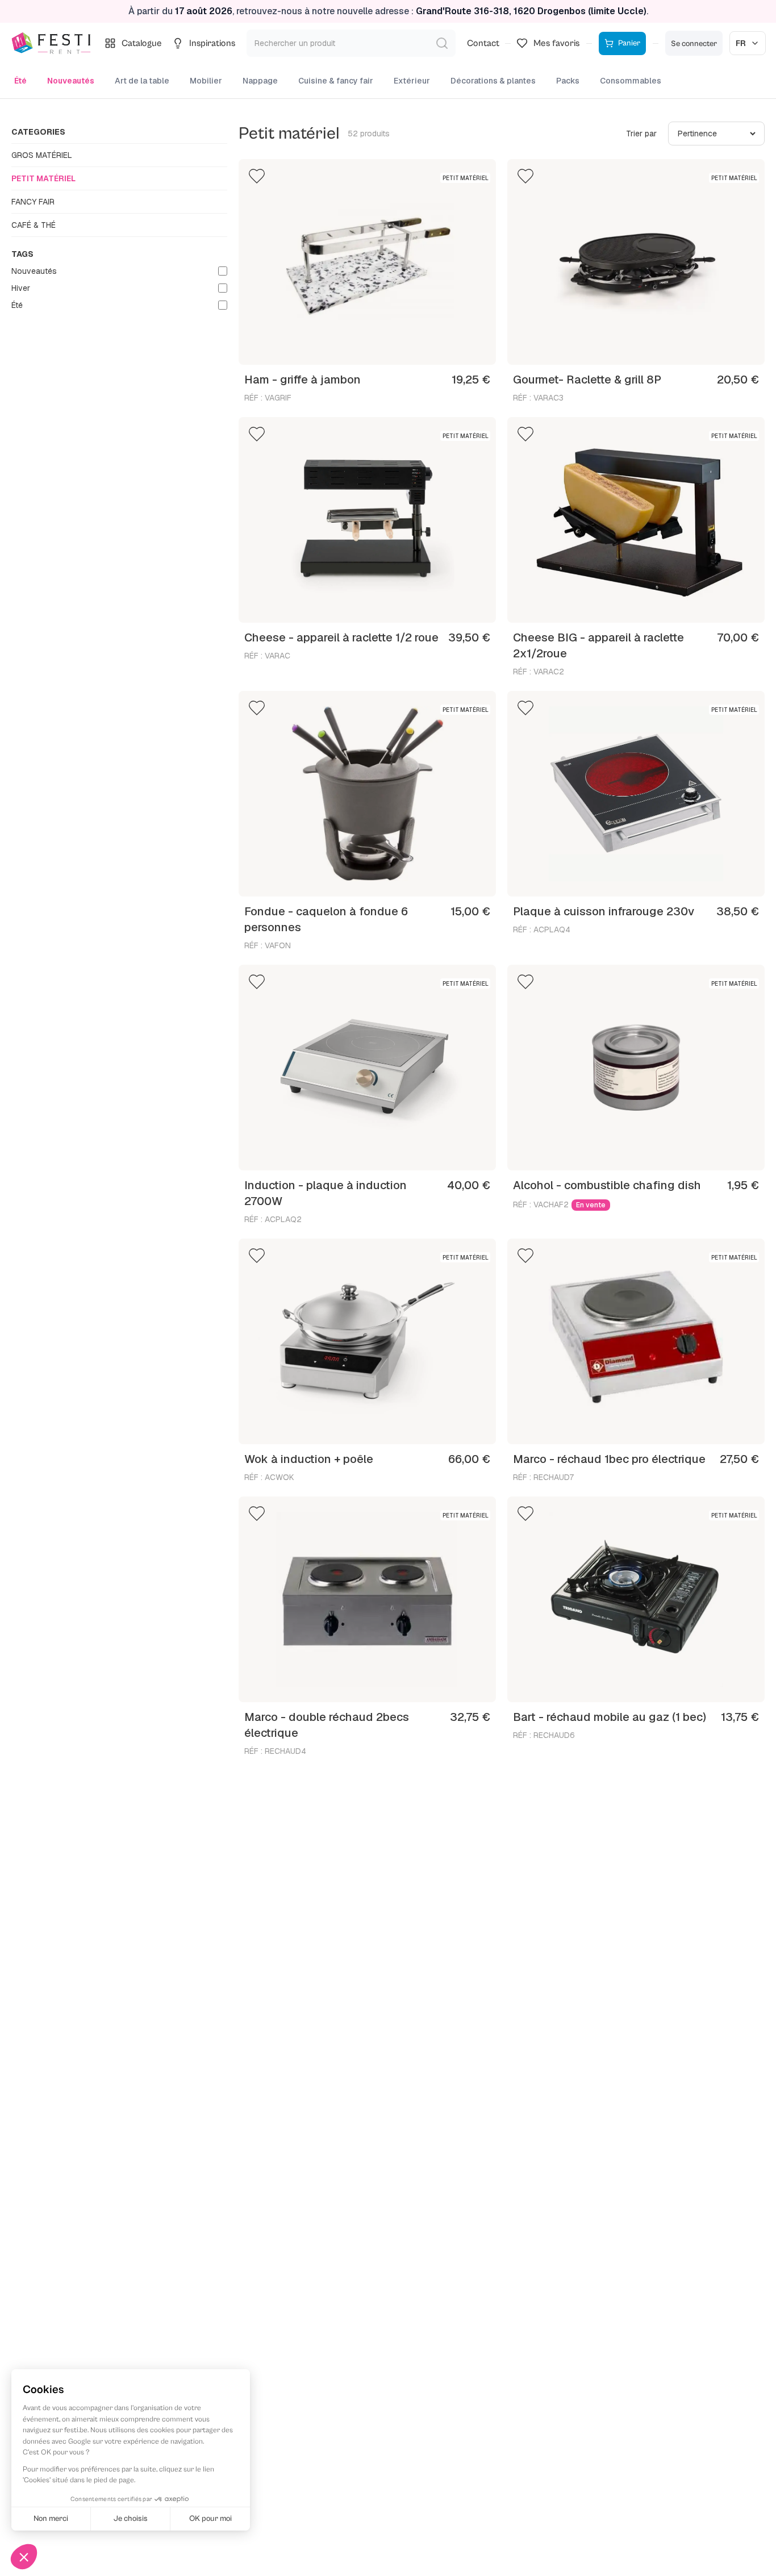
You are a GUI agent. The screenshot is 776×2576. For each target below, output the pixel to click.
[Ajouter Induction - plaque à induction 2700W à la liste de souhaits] (257, 982)
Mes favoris (556, 43)
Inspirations (212, 43)
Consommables (631, 81)
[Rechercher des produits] (442, 43)
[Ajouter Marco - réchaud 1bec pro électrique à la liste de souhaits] (525, 1256)
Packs (568, 81)
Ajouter (465, 346)
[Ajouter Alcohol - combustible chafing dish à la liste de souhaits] (525, 982)
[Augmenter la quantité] (430, 346)
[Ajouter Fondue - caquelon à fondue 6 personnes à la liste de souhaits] (257, 708)
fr (741, 43)
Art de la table (142, 81)
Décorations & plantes (493, 81)
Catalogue (142, 43)
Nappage (260, 81)
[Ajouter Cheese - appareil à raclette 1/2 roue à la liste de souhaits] (257, 434)
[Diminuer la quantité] (278, 346)
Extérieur (412, 81)
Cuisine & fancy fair (336, 81)
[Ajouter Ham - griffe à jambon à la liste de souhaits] (257, 176)
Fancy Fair (33, 202)
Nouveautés (71, 81)
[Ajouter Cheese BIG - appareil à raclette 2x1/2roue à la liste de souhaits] (525, 434)
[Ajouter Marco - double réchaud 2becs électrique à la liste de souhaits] (257, 1514)
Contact (483, 43)
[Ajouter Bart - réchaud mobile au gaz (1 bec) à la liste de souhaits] (525, 1514)
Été (20, 81)
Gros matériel (42, 155)
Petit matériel (43, 178)
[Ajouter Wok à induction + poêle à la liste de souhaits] (257, 1256)
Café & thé (34, 225)
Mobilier (206, 81)
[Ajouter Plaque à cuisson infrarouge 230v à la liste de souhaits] (525, 708)
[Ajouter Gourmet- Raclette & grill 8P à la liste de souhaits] (525, 176)
